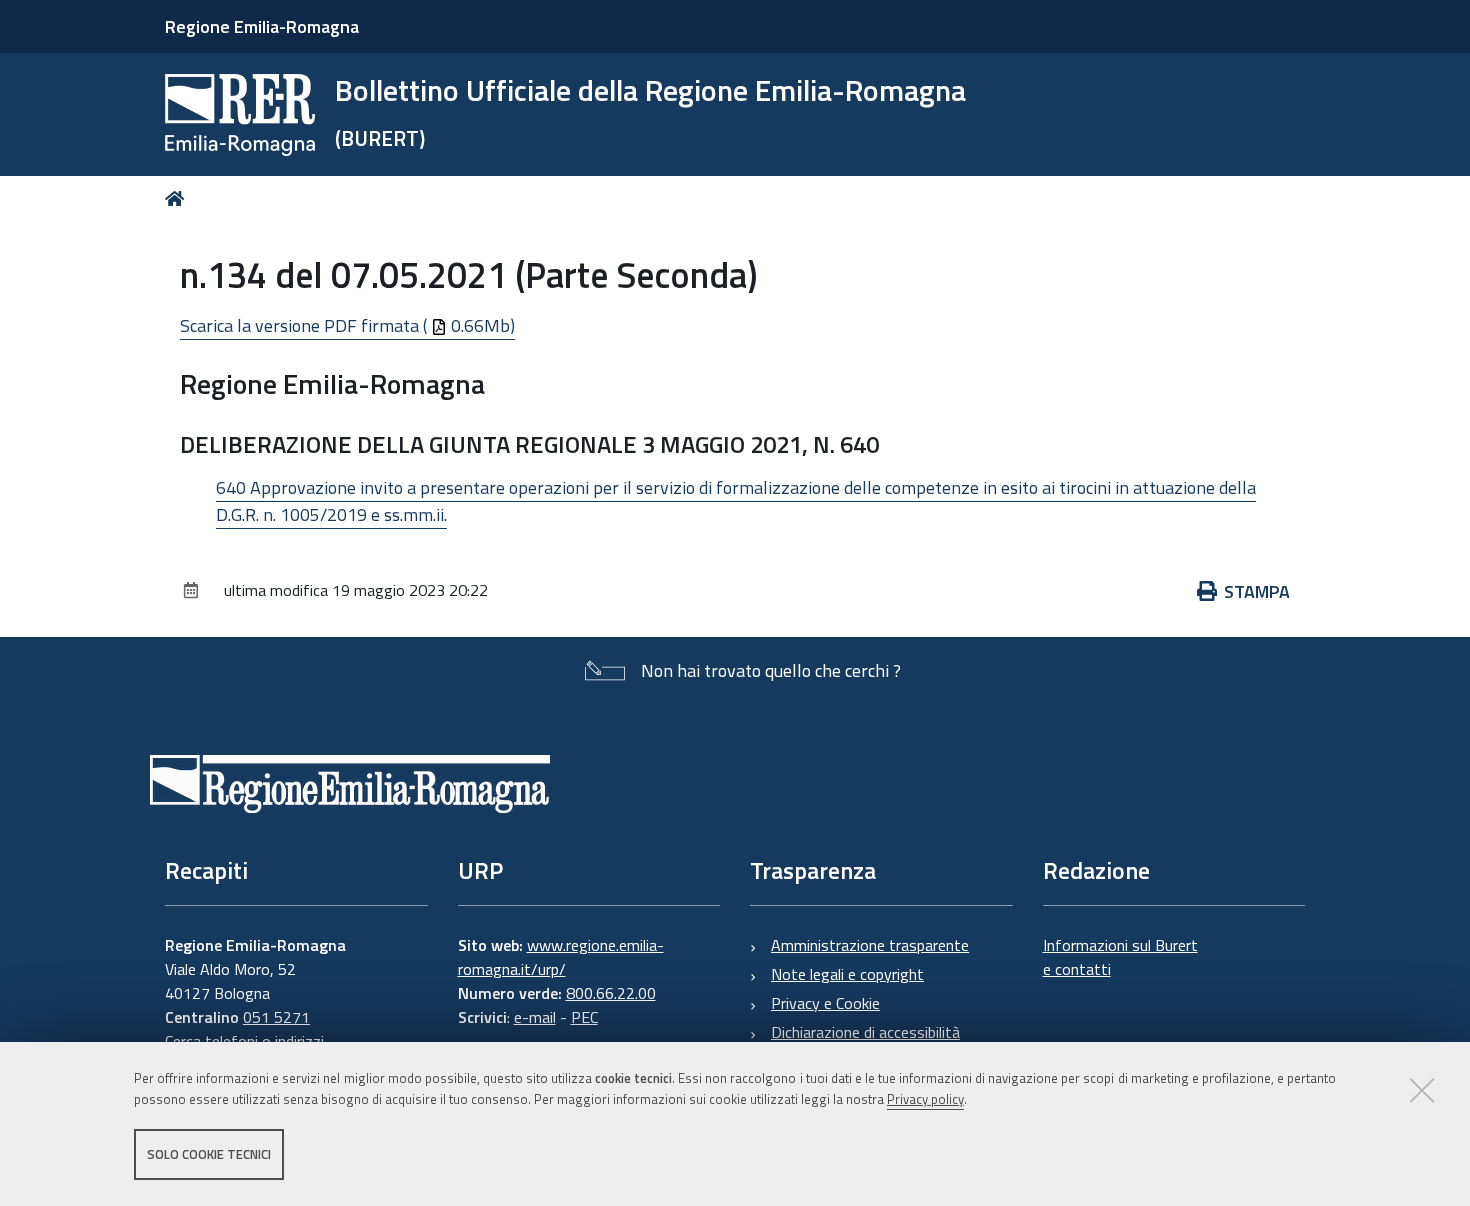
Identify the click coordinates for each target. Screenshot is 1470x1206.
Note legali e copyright (847, 974)
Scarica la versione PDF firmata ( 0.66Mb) (347, 325)
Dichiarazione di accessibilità (865, 1032)
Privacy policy (925, 1099)
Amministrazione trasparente (870, 945)
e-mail (535, 1017)
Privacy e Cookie (825, 1003)
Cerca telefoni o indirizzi (244, 1041)
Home (178, 198)
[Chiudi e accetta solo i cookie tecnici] (1422, 1090)
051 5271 (276, 1017)
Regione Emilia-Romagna (262, 26)
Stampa (1257, 591)
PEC (584, 1017)
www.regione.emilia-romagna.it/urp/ (561, 957)
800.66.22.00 (611, 993)
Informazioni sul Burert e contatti (1120, 957)
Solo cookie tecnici (209, 1154)
